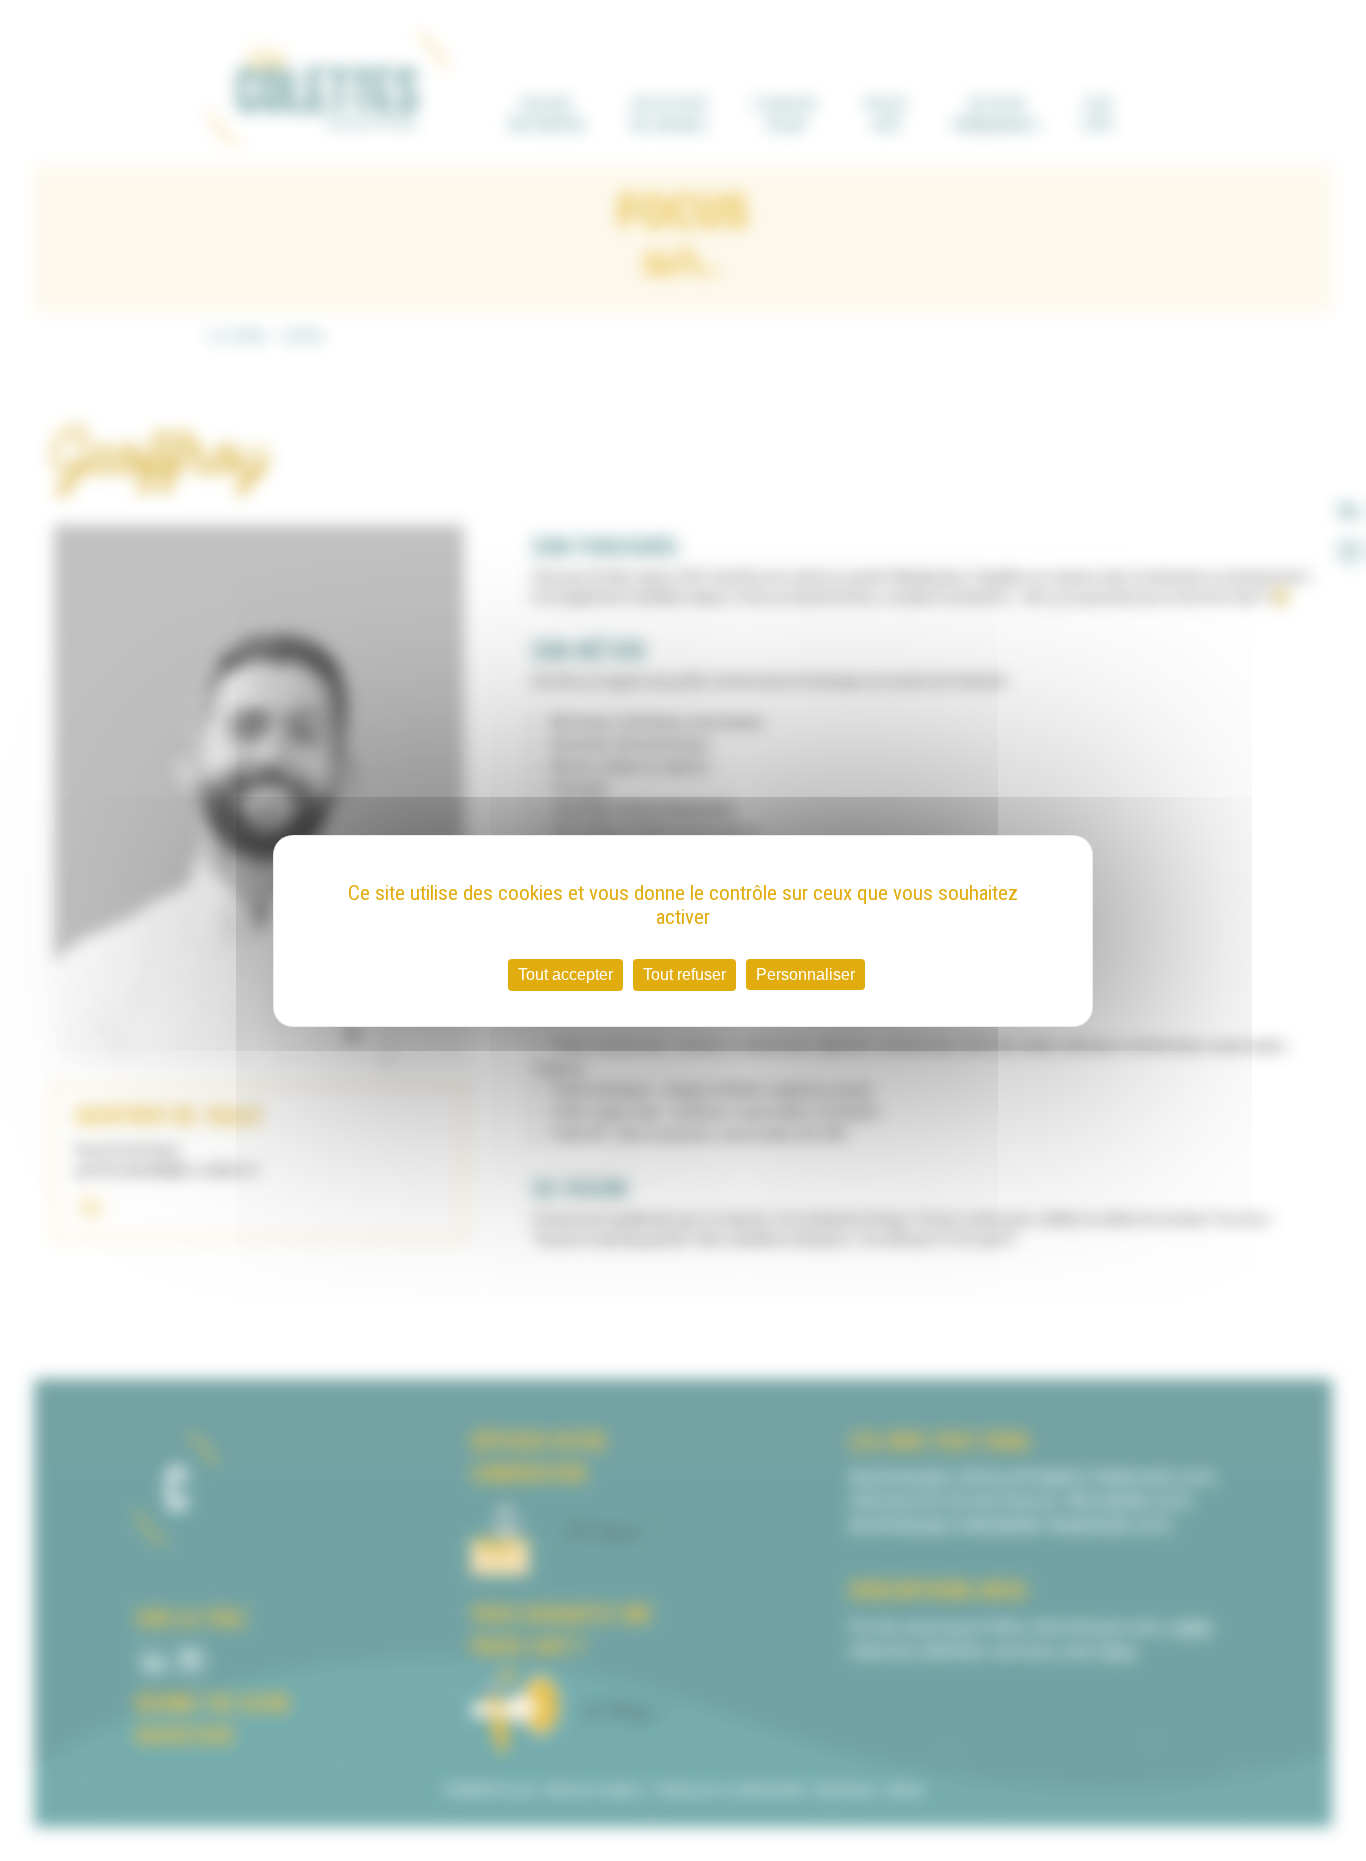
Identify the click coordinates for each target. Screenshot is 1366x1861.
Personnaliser (805, 974)
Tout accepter (565, 974)
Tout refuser (684, 974)
